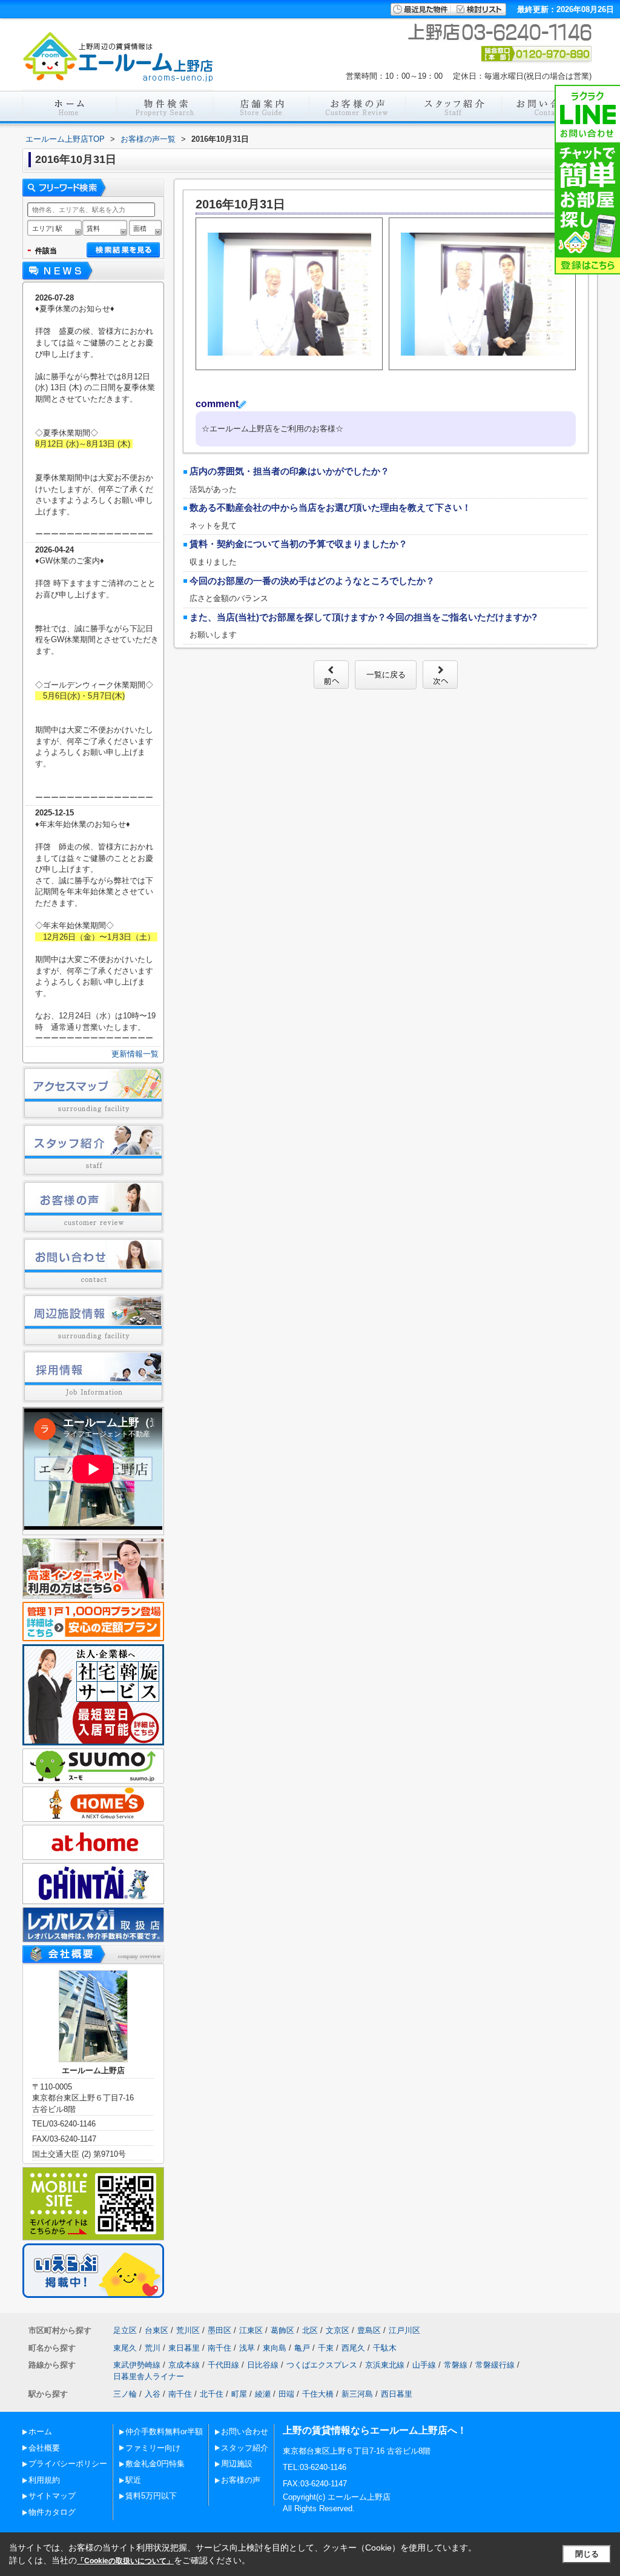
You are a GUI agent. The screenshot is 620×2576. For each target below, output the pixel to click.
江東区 (251, 2330)
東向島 (275, 2348)
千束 (326, 2348)
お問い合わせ (245, 2432)
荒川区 (188, 2330)
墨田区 (219, 2330)
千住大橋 (318, 2394)
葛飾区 (282, 2330)
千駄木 (385, 2348)
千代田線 (223, 2365)
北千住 (212, 2394)
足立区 (125, 2330)
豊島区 (369, 2330)
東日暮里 (184, 2348)
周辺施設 (237, 2464)
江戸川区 (404, 2330)
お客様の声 (241, 2480)
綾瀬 (263, 2394)
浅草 (247, 2348)
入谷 (153, 2394)
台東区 (157, 2330)
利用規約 (44, 2480)
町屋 (239, 2394)
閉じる (587, 2554)
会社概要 (44, 2448)
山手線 (424, 2365)
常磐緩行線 (495, 2365)
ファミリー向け (153, 2448)
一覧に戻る (386, 675)
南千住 (219, 2348)
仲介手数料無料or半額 (164, 2432)
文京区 (338, 2330)
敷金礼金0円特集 (155, 2464)
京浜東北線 (385, 2365)
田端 (286, 2394)
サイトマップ (52, 2496)
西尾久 (353, 2348)
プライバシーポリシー (68, 2464)
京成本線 (184, 2365)
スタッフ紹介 (245, 2448)
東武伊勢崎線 (137, 2365)
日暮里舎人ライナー (149, 2376)
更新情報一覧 (135, 1054)
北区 (310, 2330)
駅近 (133, 2480)
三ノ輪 (125, 2394)
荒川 (153, 2348)
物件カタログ (52, 2512)
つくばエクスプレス (322, 2365)
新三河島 (357, 2394)
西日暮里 (397, 2394)
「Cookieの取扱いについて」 (125, 2561)
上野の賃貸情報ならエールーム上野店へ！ (375, 2430)
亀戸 (302, 2348)
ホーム (40, 2432)
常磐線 (456, 2365)
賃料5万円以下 (151, 2496)
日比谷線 (263, 2365)
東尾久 (125, 2348)
